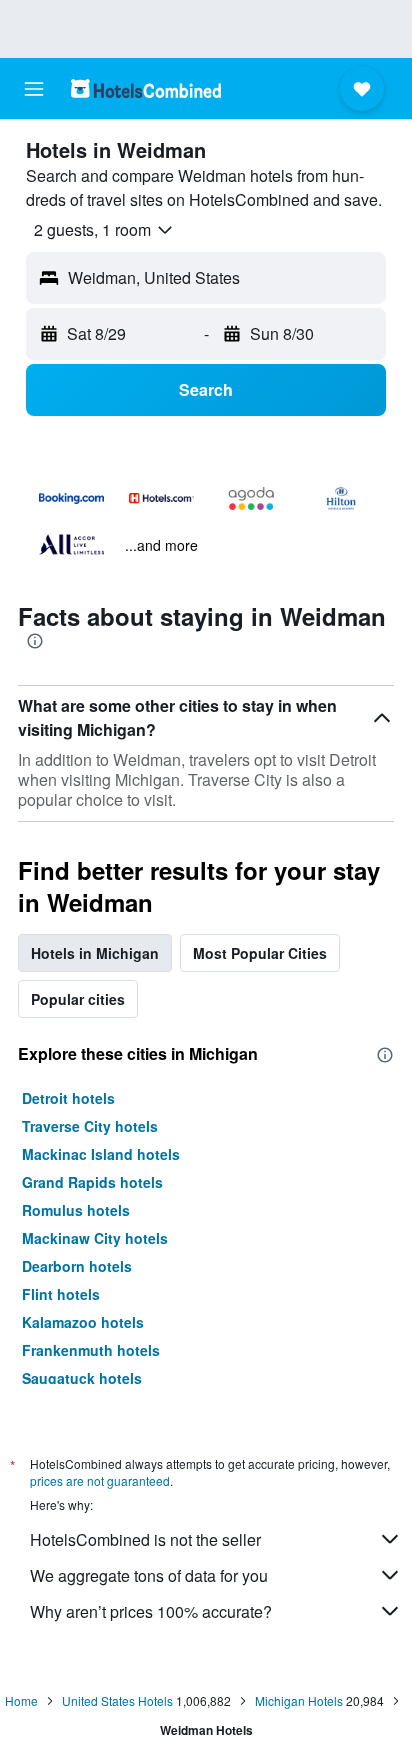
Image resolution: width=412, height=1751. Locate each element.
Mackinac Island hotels (101, 1154)
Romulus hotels (76, 1210)
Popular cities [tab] (78, 999)
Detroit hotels (68, 1098)
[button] (34, 89)
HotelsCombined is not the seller (145, 1539)
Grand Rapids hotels (92, 1182)
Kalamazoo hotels (83, 1322)
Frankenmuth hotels (91, 1350)
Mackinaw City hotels (95, 1238)
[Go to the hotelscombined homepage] (146, 88)
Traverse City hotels (90, 1126)
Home (21, 1700)
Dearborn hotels (77, 1266)
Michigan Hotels (299, 1700)
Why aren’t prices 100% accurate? (151, 1611)
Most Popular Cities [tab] (260, 953)
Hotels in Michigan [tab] (95, 953)
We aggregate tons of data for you (149, 1575)
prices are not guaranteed (100, 1480)
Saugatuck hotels (82, 1378)
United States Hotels (117, 1700)
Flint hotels (61, 1294)
